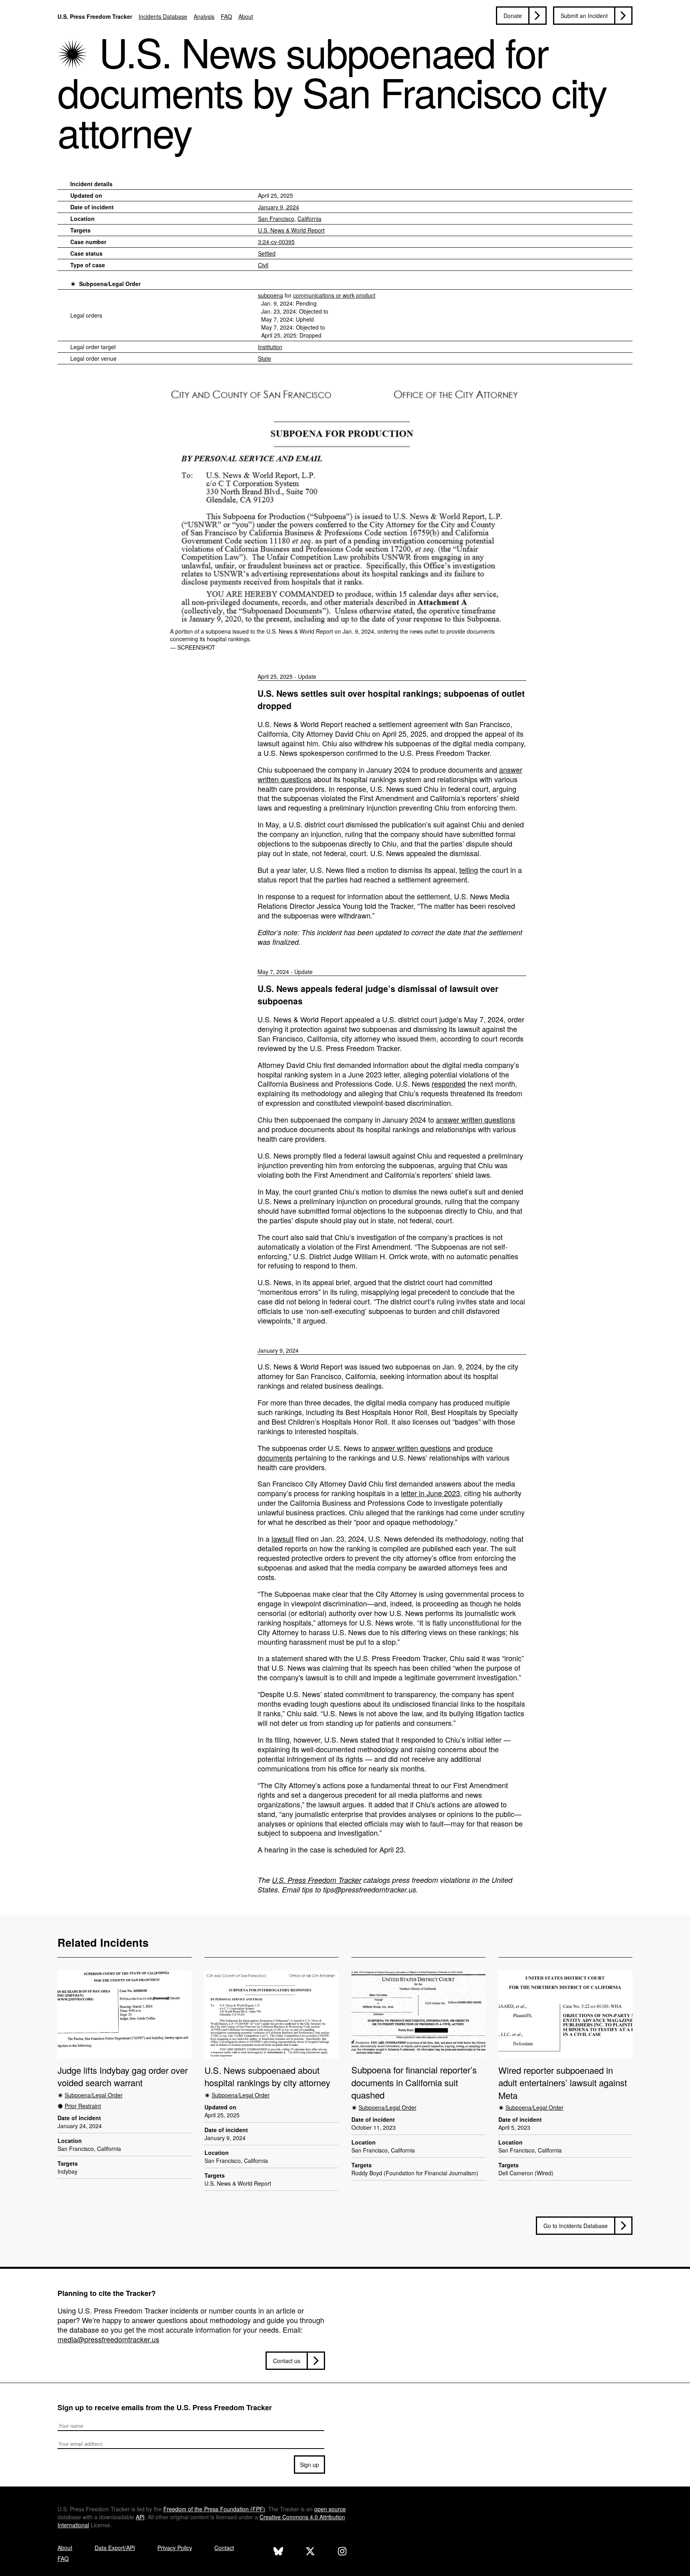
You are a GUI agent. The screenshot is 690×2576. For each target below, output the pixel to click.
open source (330, 2509)
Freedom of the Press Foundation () (214, 2509)
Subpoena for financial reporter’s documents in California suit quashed (414, 2082)
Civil (263, 265)
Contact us (287, 2361)
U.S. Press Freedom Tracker (95, 16)
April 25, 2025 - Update (287, 676)
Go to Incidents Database (576, 2226)
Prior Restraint (83, 2106)
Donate (513, 16)
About (246, 16)
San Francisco (276, 219)
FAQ (226, 16)
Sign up (309, 2465)
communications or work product (334, 295)
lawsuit (283, 1538)
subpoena (271, 295)
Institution (270, 347)
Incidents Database (163, 16)
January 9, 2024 (279, 207)
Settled (267, 253)
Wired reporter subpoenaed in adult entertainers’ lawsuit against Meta (563, 2083)
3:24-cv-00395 (276, 242)
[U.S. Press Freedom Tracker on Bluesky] (278, 2552)
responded (449, 1083)
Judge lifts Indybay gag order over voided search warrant (123, 2076)
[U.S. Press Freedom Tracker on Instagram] (342, 2552)
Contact (224, 2548)
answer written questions (476, 1119)
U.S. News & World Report (291, 230)
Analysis (204, 16)
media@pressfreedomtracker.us (108, 2339)
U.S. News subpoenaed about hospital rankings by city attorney (267, 2076)
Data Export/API (115, 2548)
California (309, 219)
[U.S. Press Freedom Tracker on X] (310, 2552)
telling (469, 870)
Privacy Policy (175, 2548)
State (265, 358)
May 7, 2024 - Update (285, 972)
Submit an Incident (584, 16)
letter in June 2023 (430, 1493)
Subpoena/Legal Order (110, 284)
